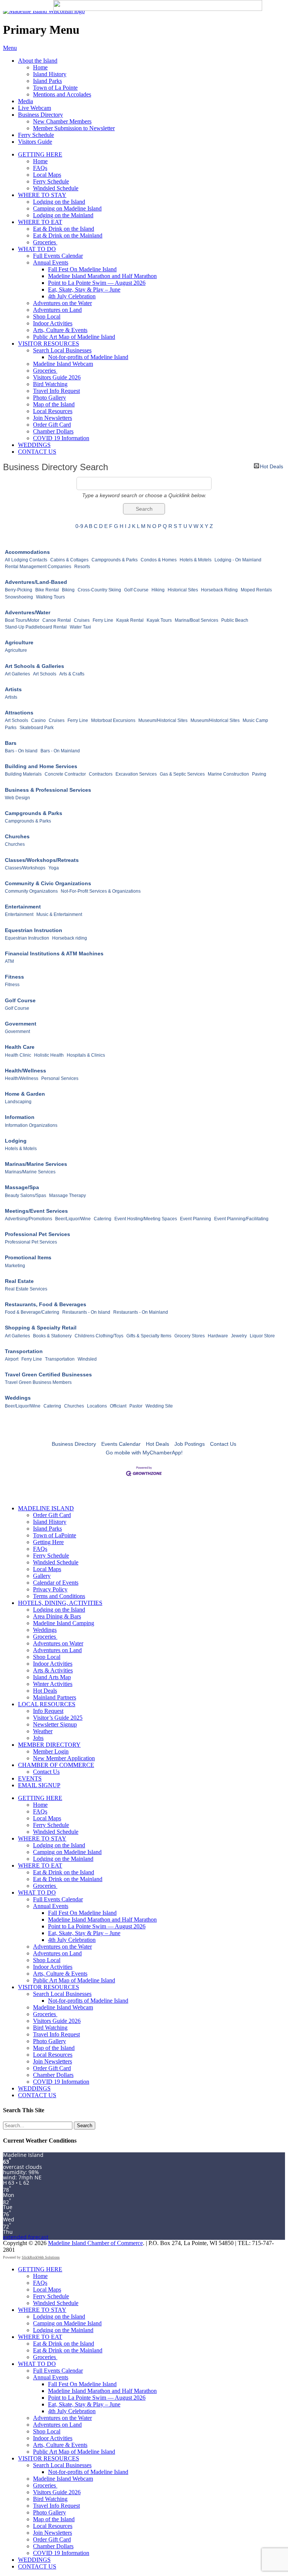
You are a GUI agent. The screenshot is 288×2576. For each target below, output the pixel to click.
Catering (103, 1219)
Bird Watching (50, 384)
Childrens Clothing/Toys (99, 1336)
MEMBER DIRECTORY (49, 1745)
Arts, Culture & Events (60, 330)
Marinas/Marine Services (36, 1164)
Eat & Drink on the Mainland (68, 235)
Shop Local (47, 317)
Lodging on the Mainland (63, 215)
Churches (17, 836)
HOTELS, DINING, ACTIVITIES (60, 1603)
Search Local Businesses (62, 350)
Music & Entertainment (59, 914)
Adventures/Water (28, 612)
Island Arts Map (52, 1677)
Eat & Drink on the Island (64, 229)
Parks (11, 728)
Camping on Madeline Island (67, 208)
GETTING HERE (40, 154)
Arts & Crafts (72, 674)
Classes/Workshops (25, 868)
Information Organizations (31, 1125)
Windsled (87, 1359)
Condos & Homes (159, 560)
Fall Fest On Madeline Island (82, 269)
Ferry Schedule (36, 135)
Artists (13, 689)
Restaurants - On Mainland (141, 1312)
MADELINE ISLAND (46, 1508)
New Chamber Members (62, 121)
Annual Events (51, 262)
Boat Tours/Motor (22, 620)
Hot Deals (271, 466)
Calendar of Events (56, 1583)
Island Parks (47, 81)
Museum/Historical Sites (163, 720)
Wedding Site (159, 1406)
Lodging (16, 1141)
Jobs (38, 1738)
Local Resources (53, 411)
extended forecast (26, 2237)
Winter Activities (53, 1684)
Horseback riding (70, 938)
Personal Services (60, 1078)
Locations (97, 1406)
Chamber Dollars (53, 431)
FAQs (40, 168)
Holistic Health (49, 1055)
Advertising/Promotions (28, 1219)
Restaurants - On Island (86, 1312)
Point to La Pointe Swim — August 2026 (97, 283)
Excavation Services (136, 774)
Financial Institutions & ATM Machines (54, 953)
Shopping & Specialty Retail (41, 1328)
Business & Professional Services (48, 790)
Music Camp (255, 720)
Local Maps (47, 175)
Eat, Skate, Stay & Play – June (84, 289)
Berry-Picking (19, 590)
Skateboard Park (37, 728)
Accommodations (27, 552)
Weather (43, 1731)
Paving (259, 774)
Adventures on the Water (62, 303)
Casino (38, 720)
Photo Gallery (49, 398)
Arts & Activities (53, 1670)
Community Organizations (31, 891)
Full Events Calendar (58, 256)
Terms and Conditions (59, 1596)
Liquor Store (262, 1336)
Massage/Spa (22, 1187)
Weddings (18, 1398)
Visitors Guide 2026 (57, 377)
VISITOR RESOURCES (49, 344)
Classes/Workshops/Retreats (42, 860)
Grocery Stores (190, 1336)
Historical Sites (183, 590)
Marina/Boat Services (196, 620)
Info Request (48, 1711)
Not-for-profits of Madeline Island (88, 357)
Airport (12, 1359)
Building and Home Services (41, 766)
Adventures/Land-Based (36, 582)
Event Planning (196, 1219)
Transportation (24, 1351)
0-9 (79, 526)
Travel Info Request (56, 391)
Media (25, 101)
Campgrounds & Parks (115, 560)
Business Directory (40, 115)
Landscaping (18, 1102)
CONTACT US (37, 452)
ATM (9, 961)
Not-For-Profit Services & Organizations (101, 891)
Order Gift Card (52, 425)
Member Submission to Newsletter (74, 128)
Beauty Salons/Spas (25, 1196)
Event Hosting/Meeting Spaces (146, 1219)
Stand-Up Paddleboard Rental (36, 627)
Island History (50, 74)
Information (20, 1117)
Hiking (158, 590)
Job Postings (190, 1444)
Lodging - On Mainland (238, 560)
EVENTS (30, 1778)
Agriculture (19, 642)
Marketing (15, 1266)
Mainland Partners (55, 1697)
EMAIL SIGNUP (39, 1785)
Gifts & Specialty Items (149, 1336)
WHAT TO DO (37, 249)
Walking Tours (50, 597)
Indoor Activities (53, 323)
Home (40, 67)
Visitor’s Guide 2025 (58, 1718)
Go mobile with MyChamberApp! (144, 1453)
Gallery (42, 1576)
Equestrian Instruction (34, 930)
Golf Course (136, 590)
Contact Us (223, 1444)
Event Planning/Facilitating (241, 1219)
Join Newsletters (52, 418)
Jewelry (239, 1336)
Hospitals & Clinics (86, 1055)
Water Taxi (80, 627)
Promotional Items (28, 1257)
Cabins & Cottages (69, 560)
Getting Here (48, 1542)
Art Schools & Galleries (34, 666)
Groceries (45, 242)
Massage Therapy (67, 1196)
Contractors (101, 774)
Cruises (82, 620)
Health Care (20, 1047)
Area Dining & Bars (57, 1616)
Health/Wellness (25, 1071)
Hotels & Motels (196, 560)
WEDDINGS (34, 445)
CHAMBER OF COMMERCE (56, 1765)
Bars (11, 743)
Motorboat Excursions (113, 720)
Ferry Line (103, 620)
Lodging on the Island (59, 202)
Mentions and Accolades (62, 94)
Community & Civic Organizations (48, 883)
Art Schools (45, 674)
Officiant (118, 1406)
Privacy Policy (50, 1589)
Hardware (218, 1336)
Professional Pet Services (37, 1234)
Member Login (51, 1751)
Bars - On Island (21, 751)
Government (21, 1024)
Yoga (54, 868)
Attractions (19, 713)
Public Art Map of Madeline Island (74, 337)
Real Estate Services (26, 1289)
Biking (68, 590)
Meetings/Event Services (36, 1211)
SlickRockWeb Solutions (41, 2257)
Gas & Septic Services (182, 774)
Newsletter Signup (55, 1724)
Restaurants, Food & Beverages (46, 1304)
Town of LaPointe (55, 1535)
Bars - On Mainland (60, 751)
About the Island (38, 61)
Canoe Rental (57, 620)
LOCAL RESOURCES (47, 1704)
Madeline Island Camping (64, 1623)
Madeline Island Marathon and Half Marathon (102, 276)
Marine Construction (228, 774)
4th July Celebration (72, 296)
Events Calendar (121, 1444)
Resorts (82, 567)
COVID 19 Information (61, 438)
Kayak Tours (159, 620)
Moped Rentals (256, 590)
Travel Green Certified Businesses (48, 1374)
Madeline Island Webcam (63, 364)
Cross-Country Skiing (99, 590)
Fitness (14, 977)
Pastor (136, 1406)
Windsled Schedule (56, 188)
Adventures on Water (58, 1643)
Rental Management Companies (38, 567)
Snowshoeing (19, 597)
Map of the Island (54, 404)
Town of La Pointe (55, 88)
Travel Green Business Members (38, 1382)
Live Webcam (34, 108)
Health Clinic (18, 1055)
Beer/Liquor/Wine (73, 1219)
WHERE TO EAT (40, 222)
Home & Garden (25, 1094)
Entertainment (23, 907)
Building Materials (23, 774)
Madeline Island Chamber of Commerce (95, 2243)
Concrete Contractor (65, 774)
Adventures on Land (57, 310)
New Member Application (64, 1758)
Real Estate (19, 1281)
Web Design (17, 798)
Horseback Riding (219, 590)
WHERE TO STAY (42, 195)
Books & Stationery (52, 1336)
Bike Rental (47, 590)
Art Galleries (17, 674)
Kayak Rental (130, 620)
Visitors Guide (35, 142)
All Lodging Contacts (26, 560)
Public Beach (235, 620)
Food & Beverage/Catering (32, 1312)
